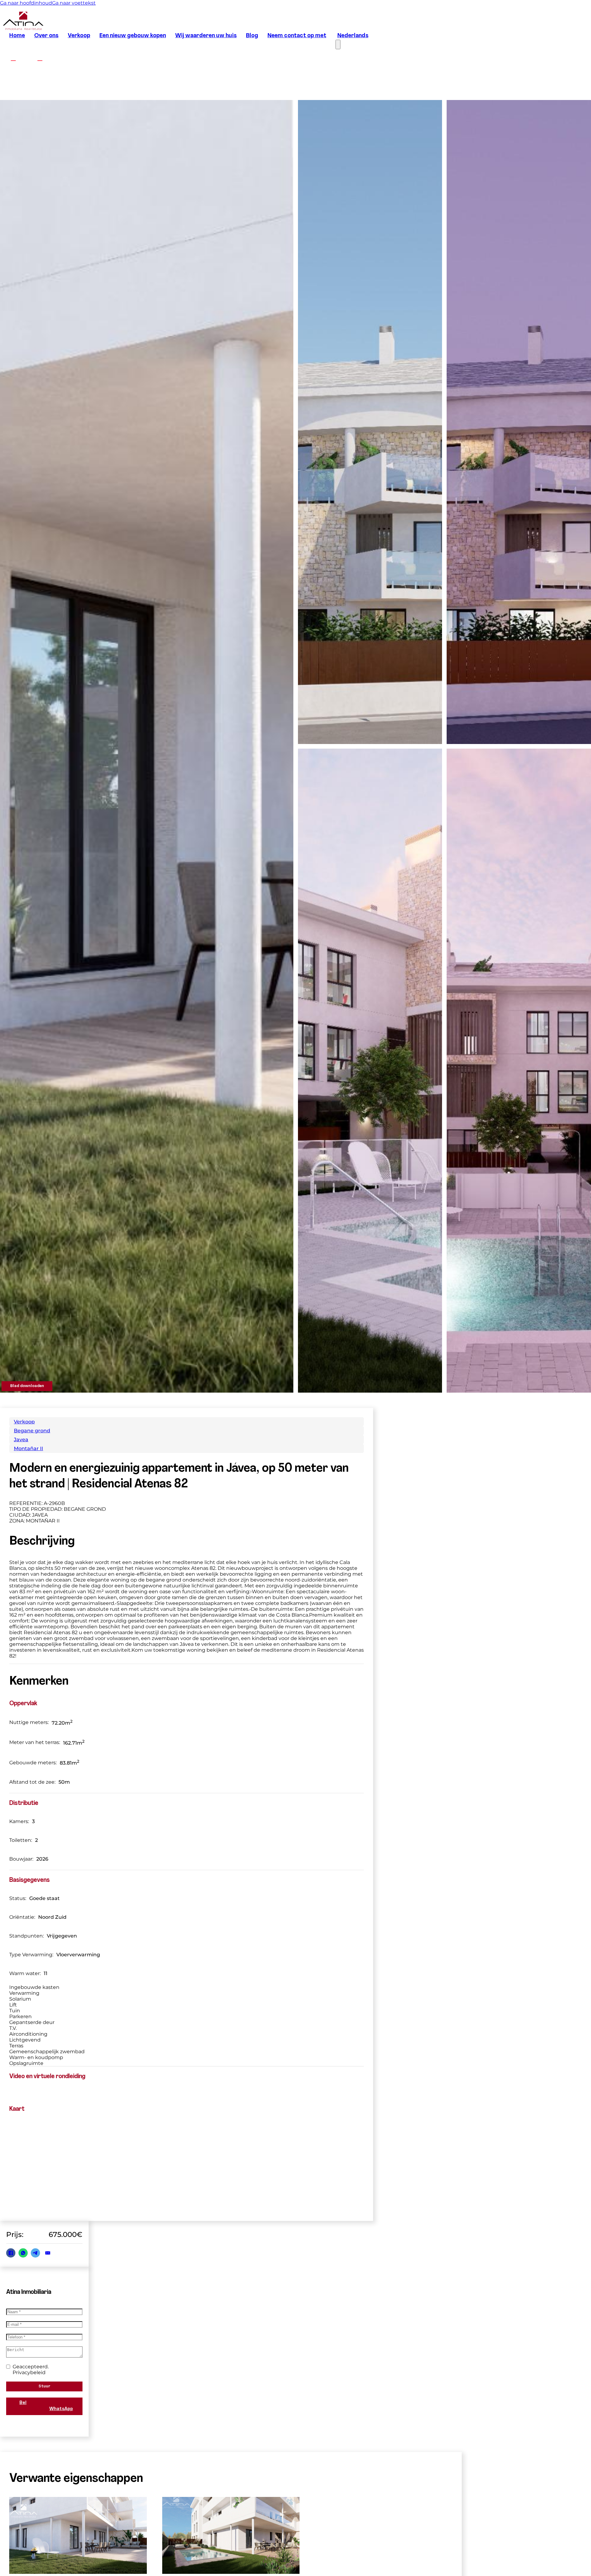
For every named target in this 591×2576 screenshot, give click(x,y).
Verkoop (79, 36)
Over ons (46, 36)
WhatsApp (61, 2409)
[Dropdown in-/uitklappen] (499, 2553)
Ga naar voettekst (74, 3)
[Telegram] (35, 2253)
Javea (21, 1440)
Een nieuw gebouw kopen (133, 36)
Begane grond (32, 1431)
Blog (252, 36)
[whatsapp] (524, 2553)
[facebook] (13, 58)
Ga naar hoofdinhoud (26, 3)
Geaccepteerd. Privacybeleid (31, 2370)
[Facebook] (11, 2253)
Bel (23, 2403)
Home (17, 36)
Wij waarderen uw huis (206, 36)
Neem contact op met (297, 36)
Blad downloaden (27, 1386)
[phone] (546, 2553)
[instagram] (40, 58)
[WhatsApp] (23, 2253)
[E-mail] (48, 2253)
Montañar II (28, 1448)
